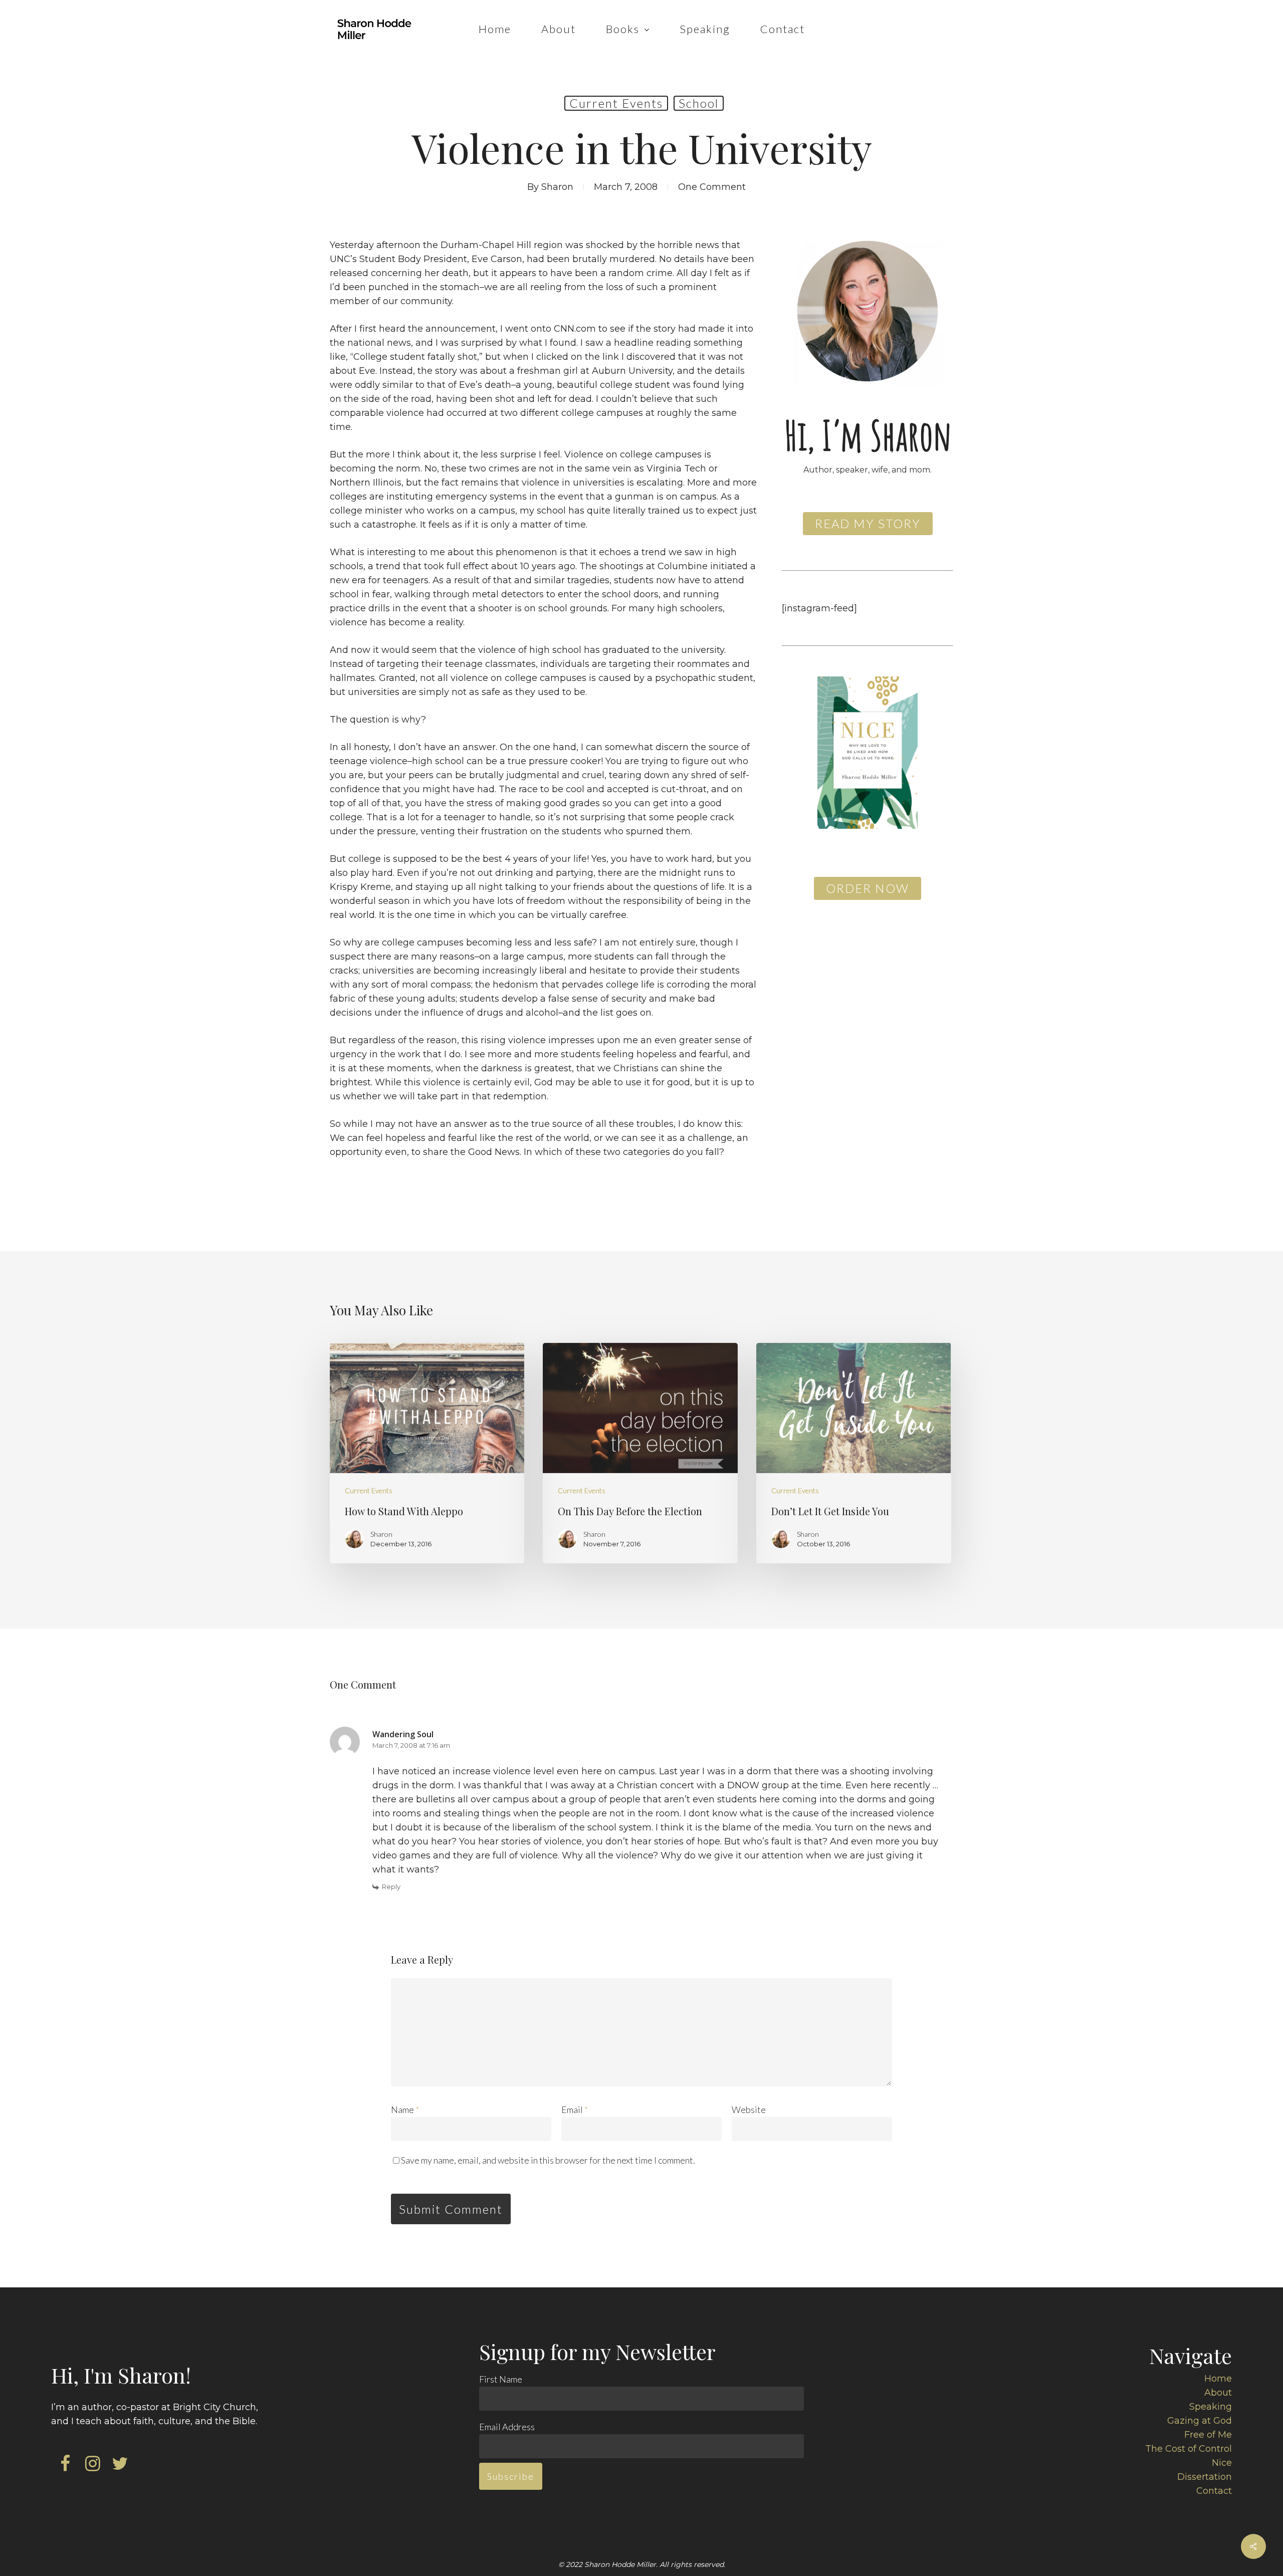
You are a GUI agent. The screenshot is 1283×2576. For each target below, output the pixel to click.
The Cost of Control (1189, 2449)
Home (1218, 2379)
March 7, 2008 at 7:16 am (411, 1745)
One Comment (712, 187)
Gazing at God (1200, 2421)
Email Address (507, 2427)
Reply (391, 1887)
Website (749, 2110)
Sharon (557, 187)
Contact (1214, 2491)
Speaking (1211, 2407)
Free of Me (1208, 2435)
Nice (1222, 2463)
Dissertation (1205, 2477)
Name (405, 2110)
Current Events (616, 103)
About (1218, 2393)
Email (575, 2110)
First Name (501, 2379)
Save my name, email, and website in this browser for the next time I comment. (548, 2160)
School (699, 103)
